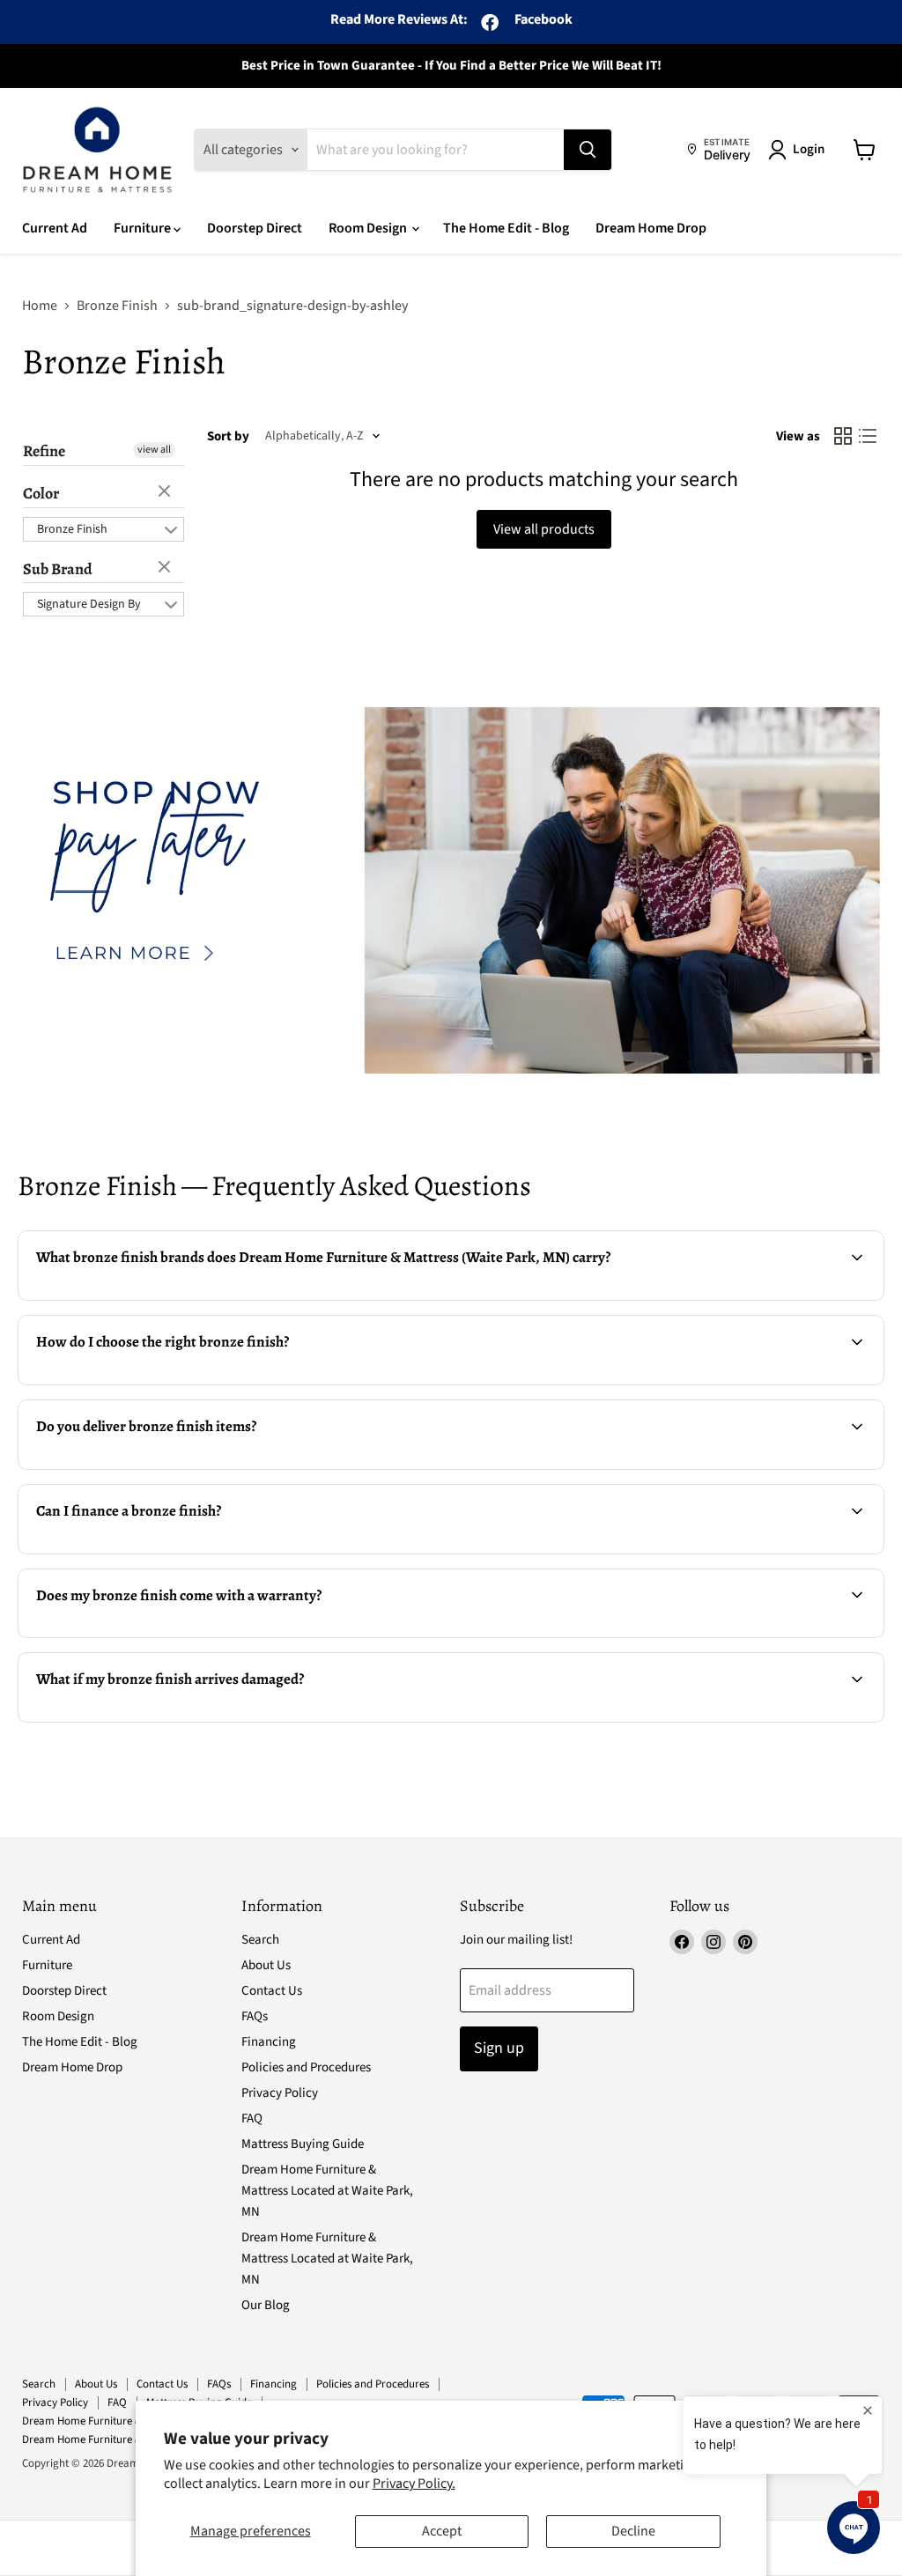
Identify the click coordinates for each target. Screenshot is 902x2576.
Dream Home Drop (651, 228)
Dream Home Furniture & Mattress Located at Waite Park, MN (327, 2191)
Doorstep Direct (255, 228)
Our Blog (266, 2305)
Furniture (144, 228)
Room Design (369, 228)
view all (154, 450)
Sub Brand (58, 569)
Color (41, 493)
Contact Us (272, 1991)
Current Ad (55, 228)
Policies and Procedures (306, 2067)
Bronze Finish (117, 306)
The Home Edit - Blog (506, 228)
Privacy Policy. (414, 2484)
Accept (442, 2531)
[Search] (588, 150)
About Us (266, 1965)
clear (166, 492)
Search (260, 1940)
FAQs (255, 2016)
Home (40, 306)
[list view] (868, 436)
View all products (544, 529)
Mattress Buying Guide (303, 2144)
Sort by (228, 436)
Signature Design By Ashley (89, 606)
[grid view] (843, 436)
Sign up (499, 2048)
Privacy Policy (280, 2093)
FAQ (252, 2118)
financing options (166, 1552)
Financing (269, 2042)
